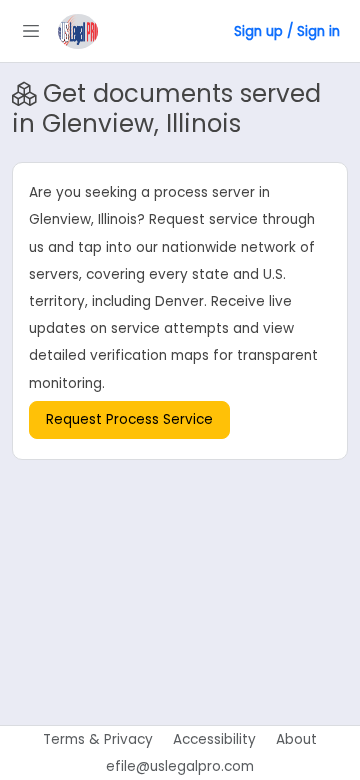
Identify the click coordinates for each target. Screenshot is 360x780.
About (296, 739)
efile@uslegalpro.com (180, 766)
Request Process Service (129, 419)
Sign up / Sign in (287, 31)
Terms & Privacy (98, 739)
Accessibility (214, 739)
